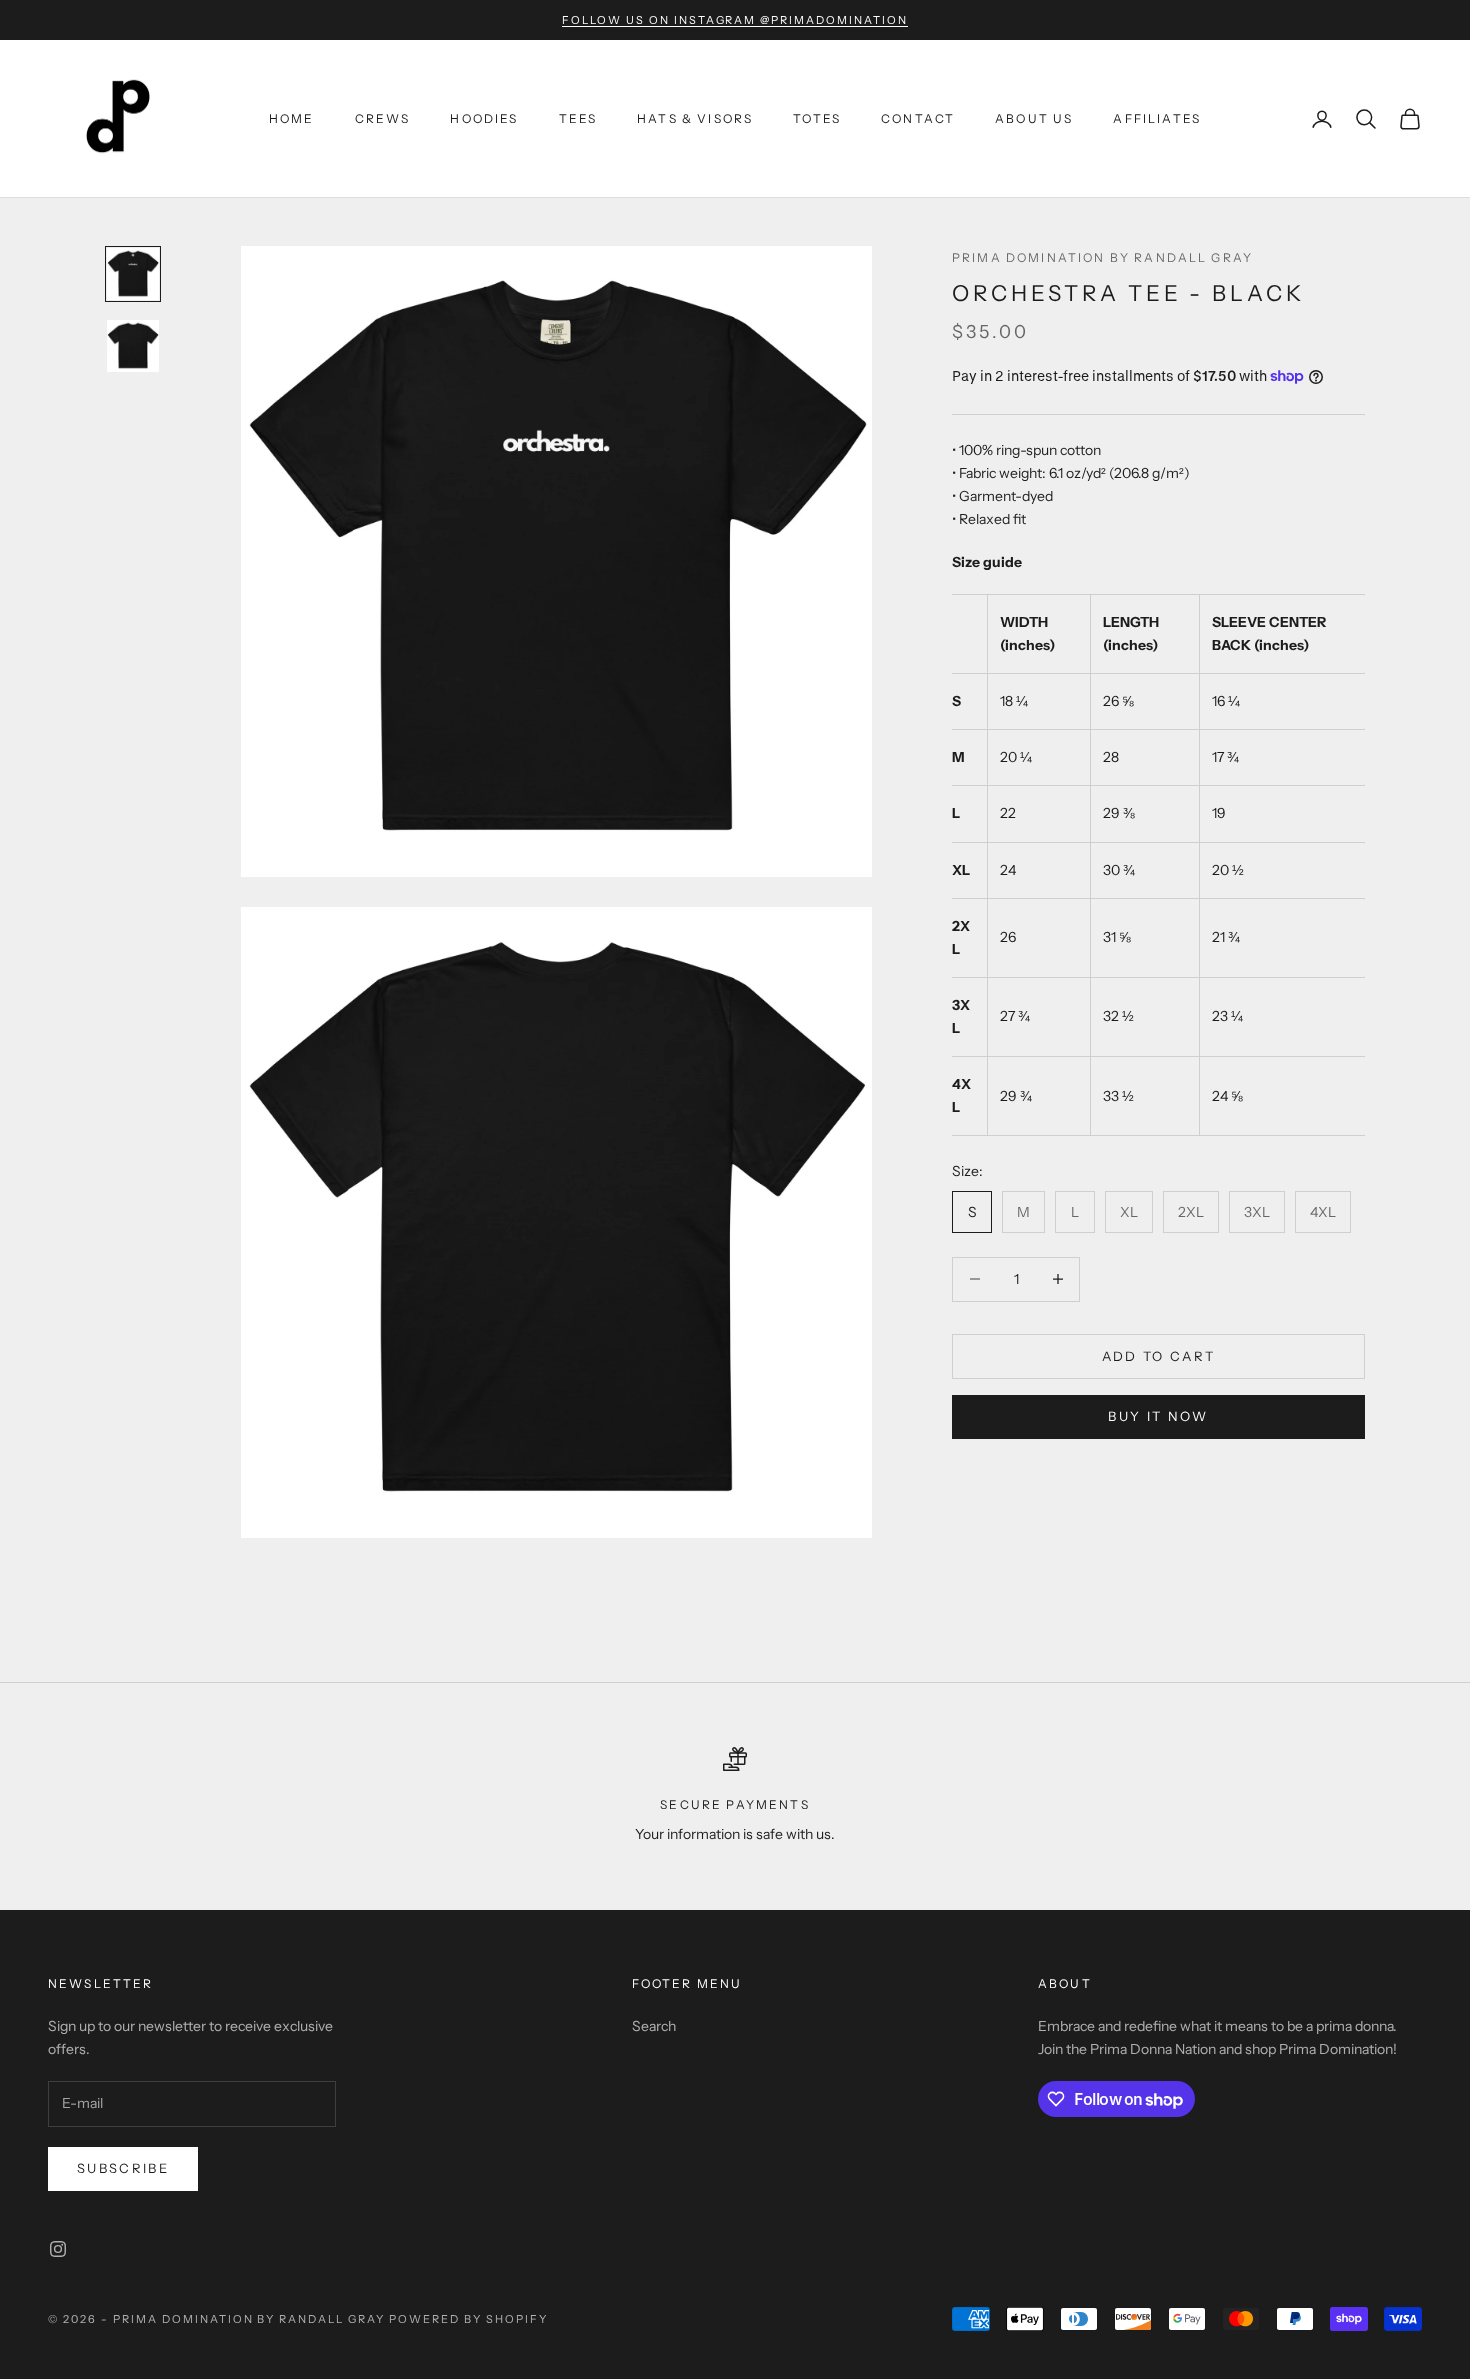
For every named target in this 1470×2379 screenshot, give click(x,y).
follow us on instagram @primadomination (735, 20)
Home (292, 118)
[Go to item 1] (133, 274)
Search (654, 2026)
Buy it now (1158, 1415)
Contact (918, 118)
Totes (817, 118)
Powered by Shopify (468, 2319)
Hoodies (484, 118)
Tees (578, 118)
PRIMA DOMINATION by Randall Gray (1102, 257)
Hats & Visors (695, 118)
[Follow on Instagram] (58, 2249)
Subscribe (123, 2168)
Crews (383, 118)
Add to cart (1159, 1355)
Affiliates (1157, 118)
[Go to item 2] (133, 346)
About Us (1034, 118)
